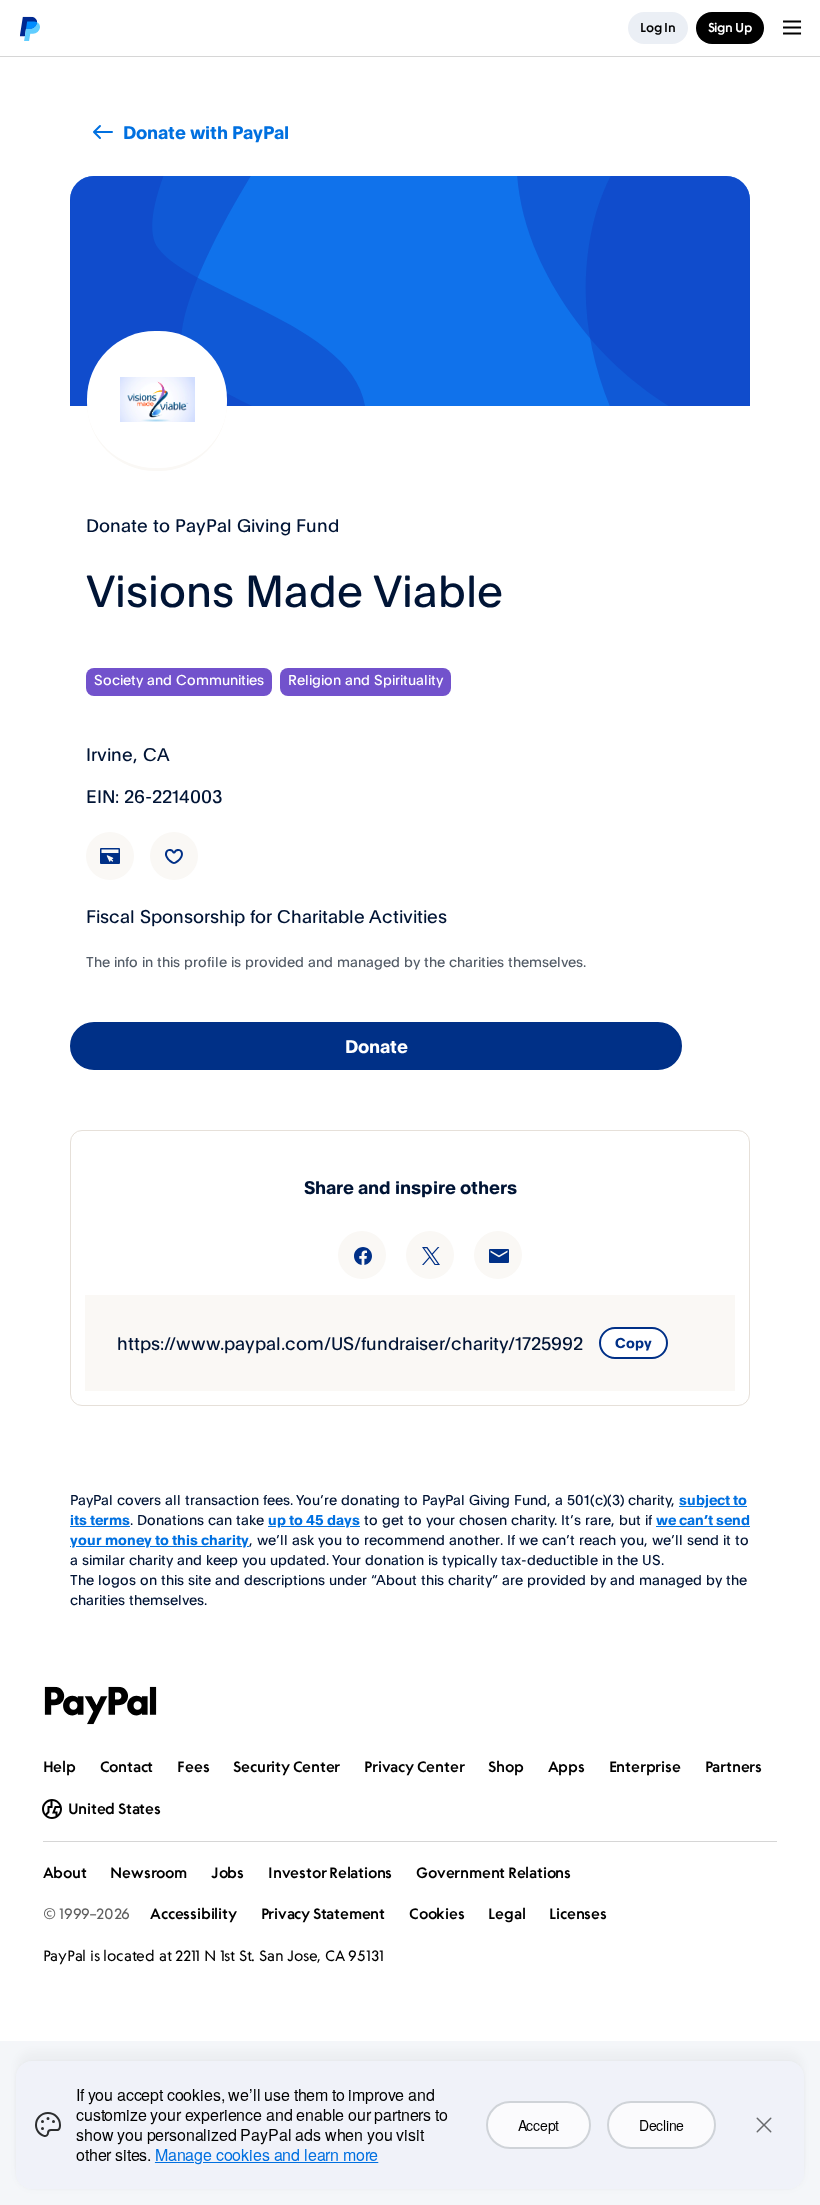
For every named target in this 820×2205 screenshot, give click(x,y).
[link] (122, 868)
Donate (376, 1046)
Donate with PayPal (206, 132)
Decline (661, 2125)
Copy (633, 1342)
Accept (538, 2125)
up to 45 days (314, 1519)
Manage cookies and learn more (266, 2154)
